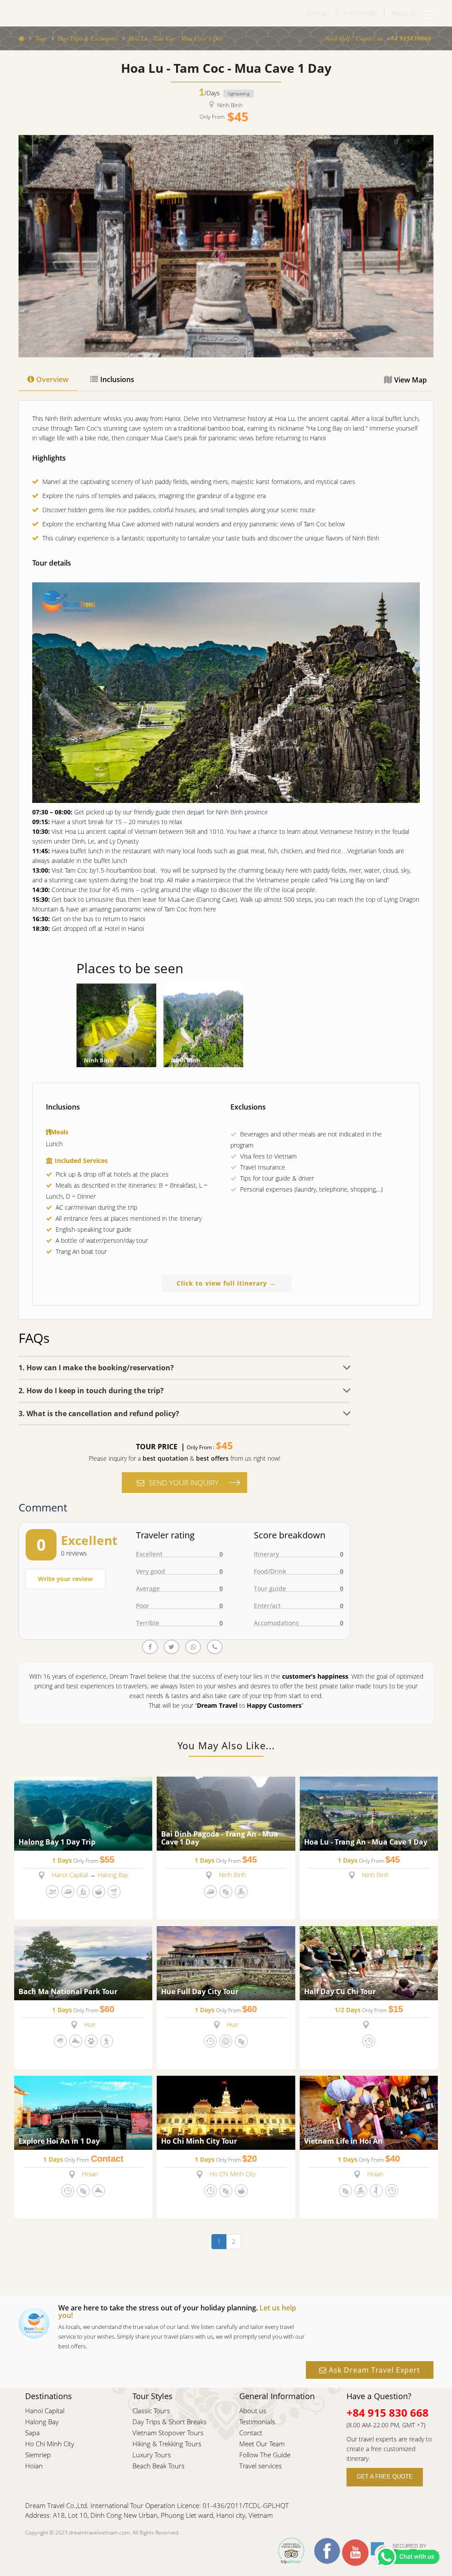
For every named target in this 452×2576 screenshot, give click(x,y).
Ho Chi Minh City (233, 2174)
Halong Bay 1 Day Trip (57, 1842)
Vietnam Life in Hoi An (343, 2141)
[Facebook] (150, 1647)
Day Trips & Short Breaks (169, 2422)
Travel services (260, 2466)
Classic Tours (151, 2411)
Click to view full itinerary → (226, 1283)
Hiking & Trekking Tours (167, 2444)
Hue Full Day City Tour (200, 1992)
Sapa (32, 2433)
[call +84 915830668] (215, 1647)
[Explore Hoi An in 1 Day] (83, 2112)
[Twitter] (171, 1647)
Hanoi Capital (70, 1875)
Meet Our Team (262, 2444)
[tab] (185, 1367)
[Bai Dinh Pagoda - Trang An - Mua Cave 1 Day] (226, 1813)
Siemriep (38, 2455)
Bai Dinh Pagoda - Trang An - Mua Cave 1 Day (220, 1838)
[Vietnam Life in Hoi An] (369, 2112)
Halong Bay (113, 1875)
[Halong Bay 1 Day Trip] (83, 1813)
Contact (318, 13)
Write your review (65, 1579)
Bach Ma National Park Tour (68, 1992)
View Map (411, 380)
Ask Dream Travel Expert (373, 2370)
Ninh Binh (230, 105)
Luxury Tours (152, 2455)
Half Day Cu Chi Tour (340, 1992)
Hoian (90, 2174)
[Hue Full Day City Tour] (226, 1962)
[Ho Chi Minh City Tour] (226, 2112)
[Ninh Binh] (116, 1025)
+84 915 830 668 (388, 2413)
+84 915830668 (409, 38)
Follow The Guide (265, 2455)
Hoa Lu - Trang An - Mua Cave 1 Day (366, 1842)
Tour (41, 38)
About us (403, 13)
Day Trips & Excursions (88, 38)
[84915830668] (193, 1647)
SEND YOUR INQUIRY (184, 1483)
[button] (185, 1367)
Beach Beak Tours (158, 2466)
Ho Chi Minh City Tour (199, 2141)
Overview (52, 379)
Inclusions (117, 379)
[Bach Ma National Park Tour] (83, 1962)
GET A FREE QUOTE (385, 2477)
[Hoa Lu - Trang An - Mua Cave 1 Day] (369, 1813)
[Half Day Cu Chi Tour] (369, 1962)
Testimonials (360, 13)
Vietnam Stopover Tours (168, 2433)
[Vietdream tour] (21, 38)
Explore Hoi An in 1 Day (59, 2141)
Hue (90, 2024)
